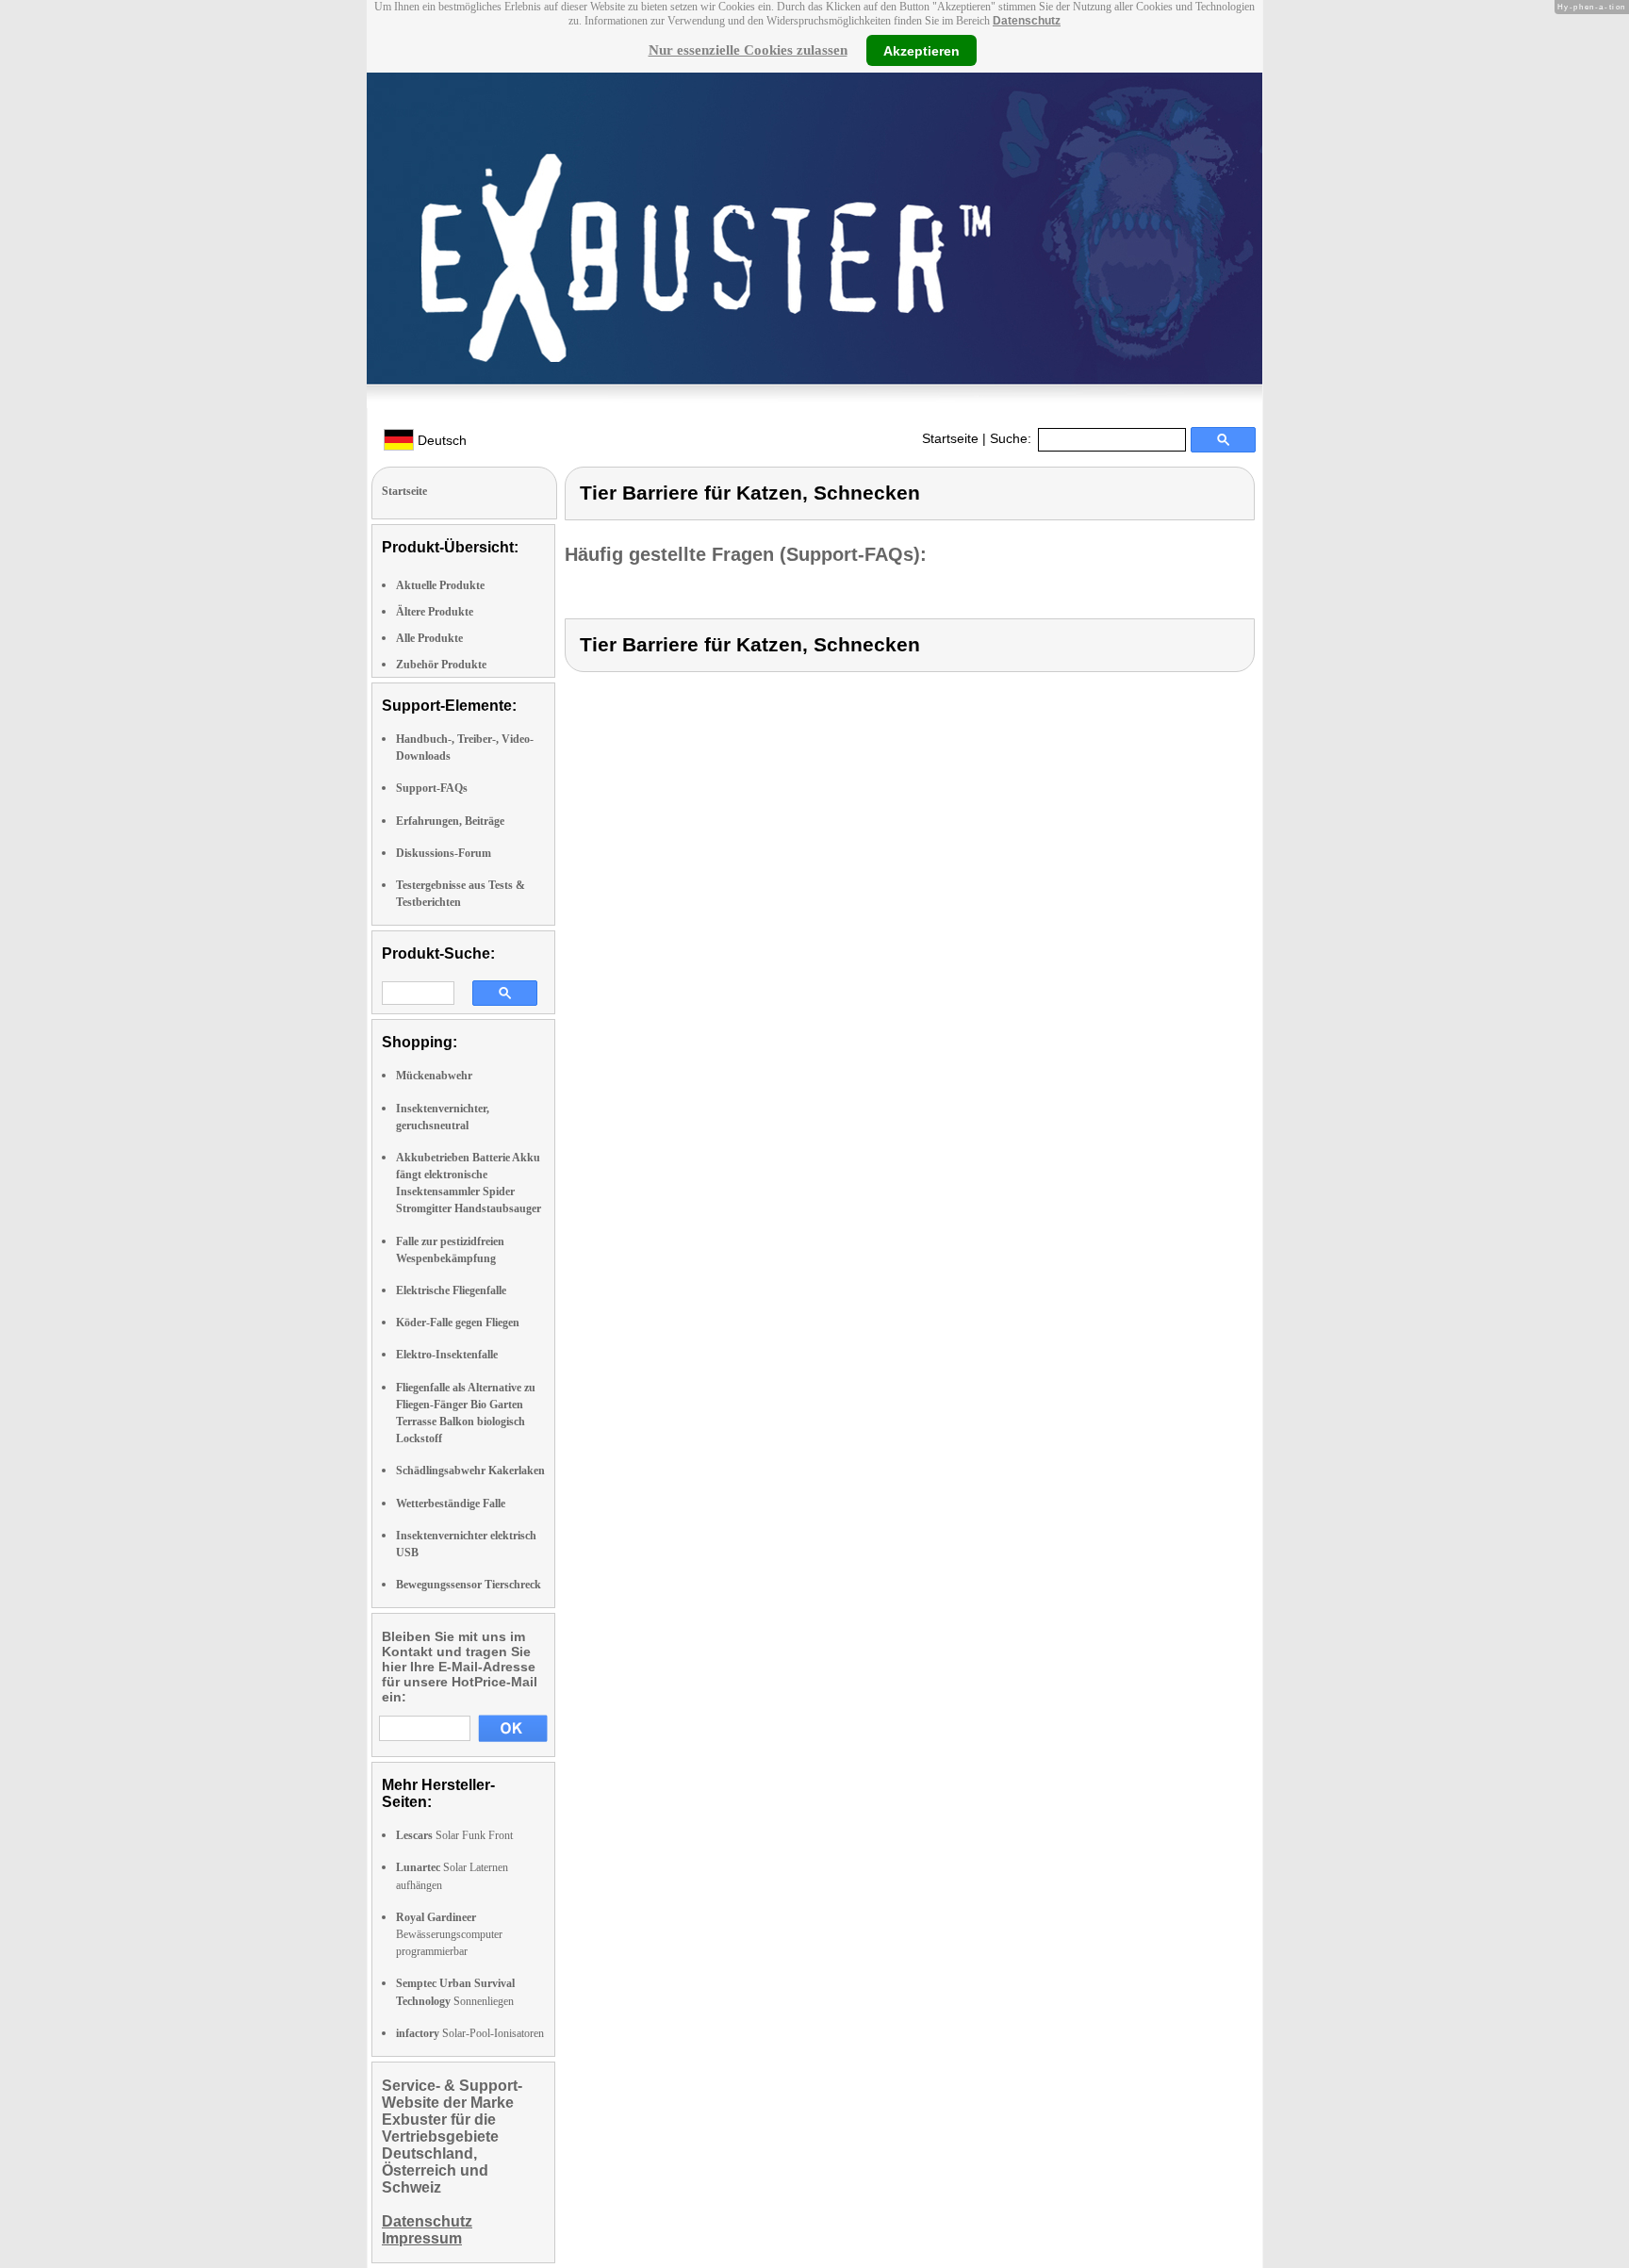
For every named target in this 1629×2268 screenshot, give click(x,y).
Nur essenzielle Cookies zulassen (748, 50)
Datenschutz (1027, 21)
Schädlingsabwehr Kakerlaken (470, 1471)
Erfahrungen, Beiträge (450, 821)
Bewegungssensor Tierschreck (469, 1585)
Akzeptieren (921, 50)
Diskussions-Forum (444, 853)
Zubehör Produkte (441, 665)
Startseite (950, 438)
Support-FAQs (432, 788)
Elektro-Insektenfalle (447, 1355)
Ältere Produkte (435, 612)
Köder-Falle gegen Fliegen (458, 1323)
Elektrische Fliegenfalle (451, 1290)
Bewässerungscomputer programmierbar (449, 1934)
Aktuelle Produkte (440, 585)
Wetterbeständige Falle (451, 1504)
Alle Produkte (429, 638)
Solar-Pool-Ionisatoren (470, 2033)
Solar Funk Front (454, 1835)
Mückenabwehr (434, 1076)
